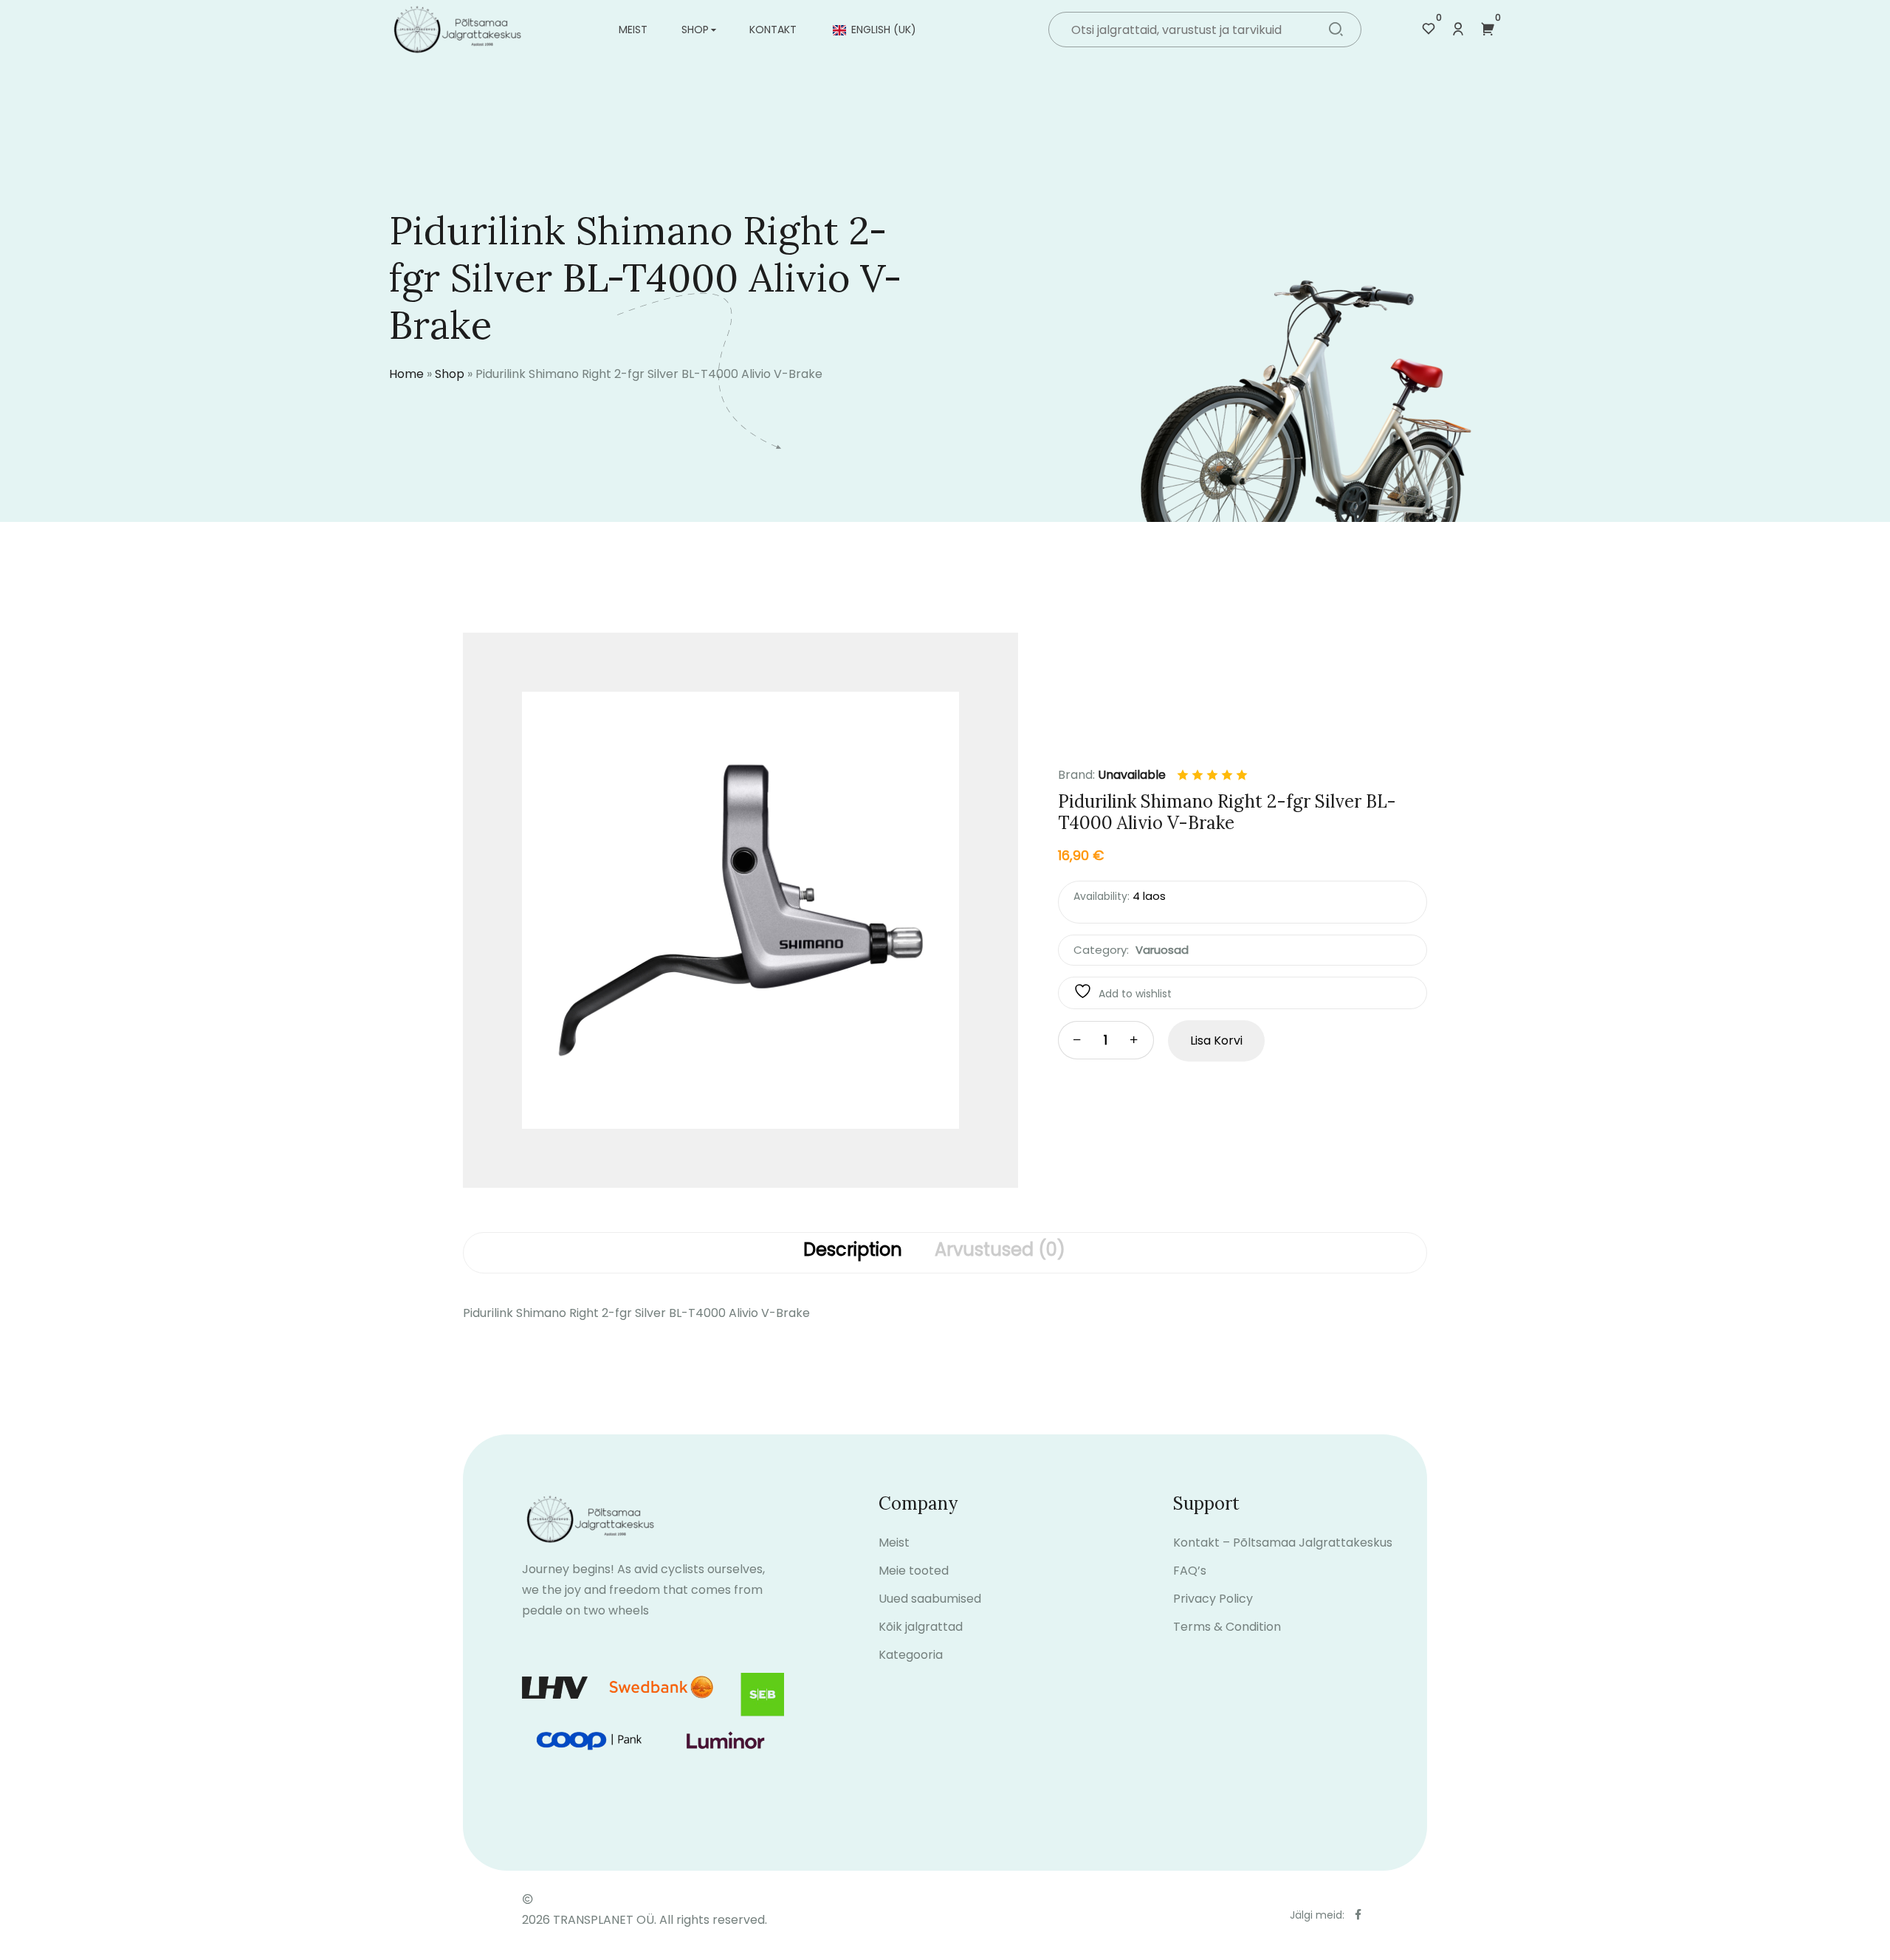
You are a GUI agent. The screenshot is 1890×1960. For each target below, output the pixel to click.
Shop (695, 30)
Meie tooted (914, 1571)
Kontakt (773, 30)
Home (406, 374)
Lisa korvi (1216, 1041)
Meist (633, 30)
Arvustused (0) (1000, 1251)
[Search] (1336, 31)
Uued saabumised (930, 1599)
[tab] (853, 1253)
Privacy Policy (1213, 1599)
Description (853, 1251)
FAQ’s (1190, 1571)
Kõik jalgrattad (921, 1627)
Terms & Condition (1227, 1627)
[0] (1429, 30)
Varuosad (1162, 950)
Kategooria (911, 1655)
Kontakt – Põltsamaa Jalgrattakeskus (1283, 1543)
